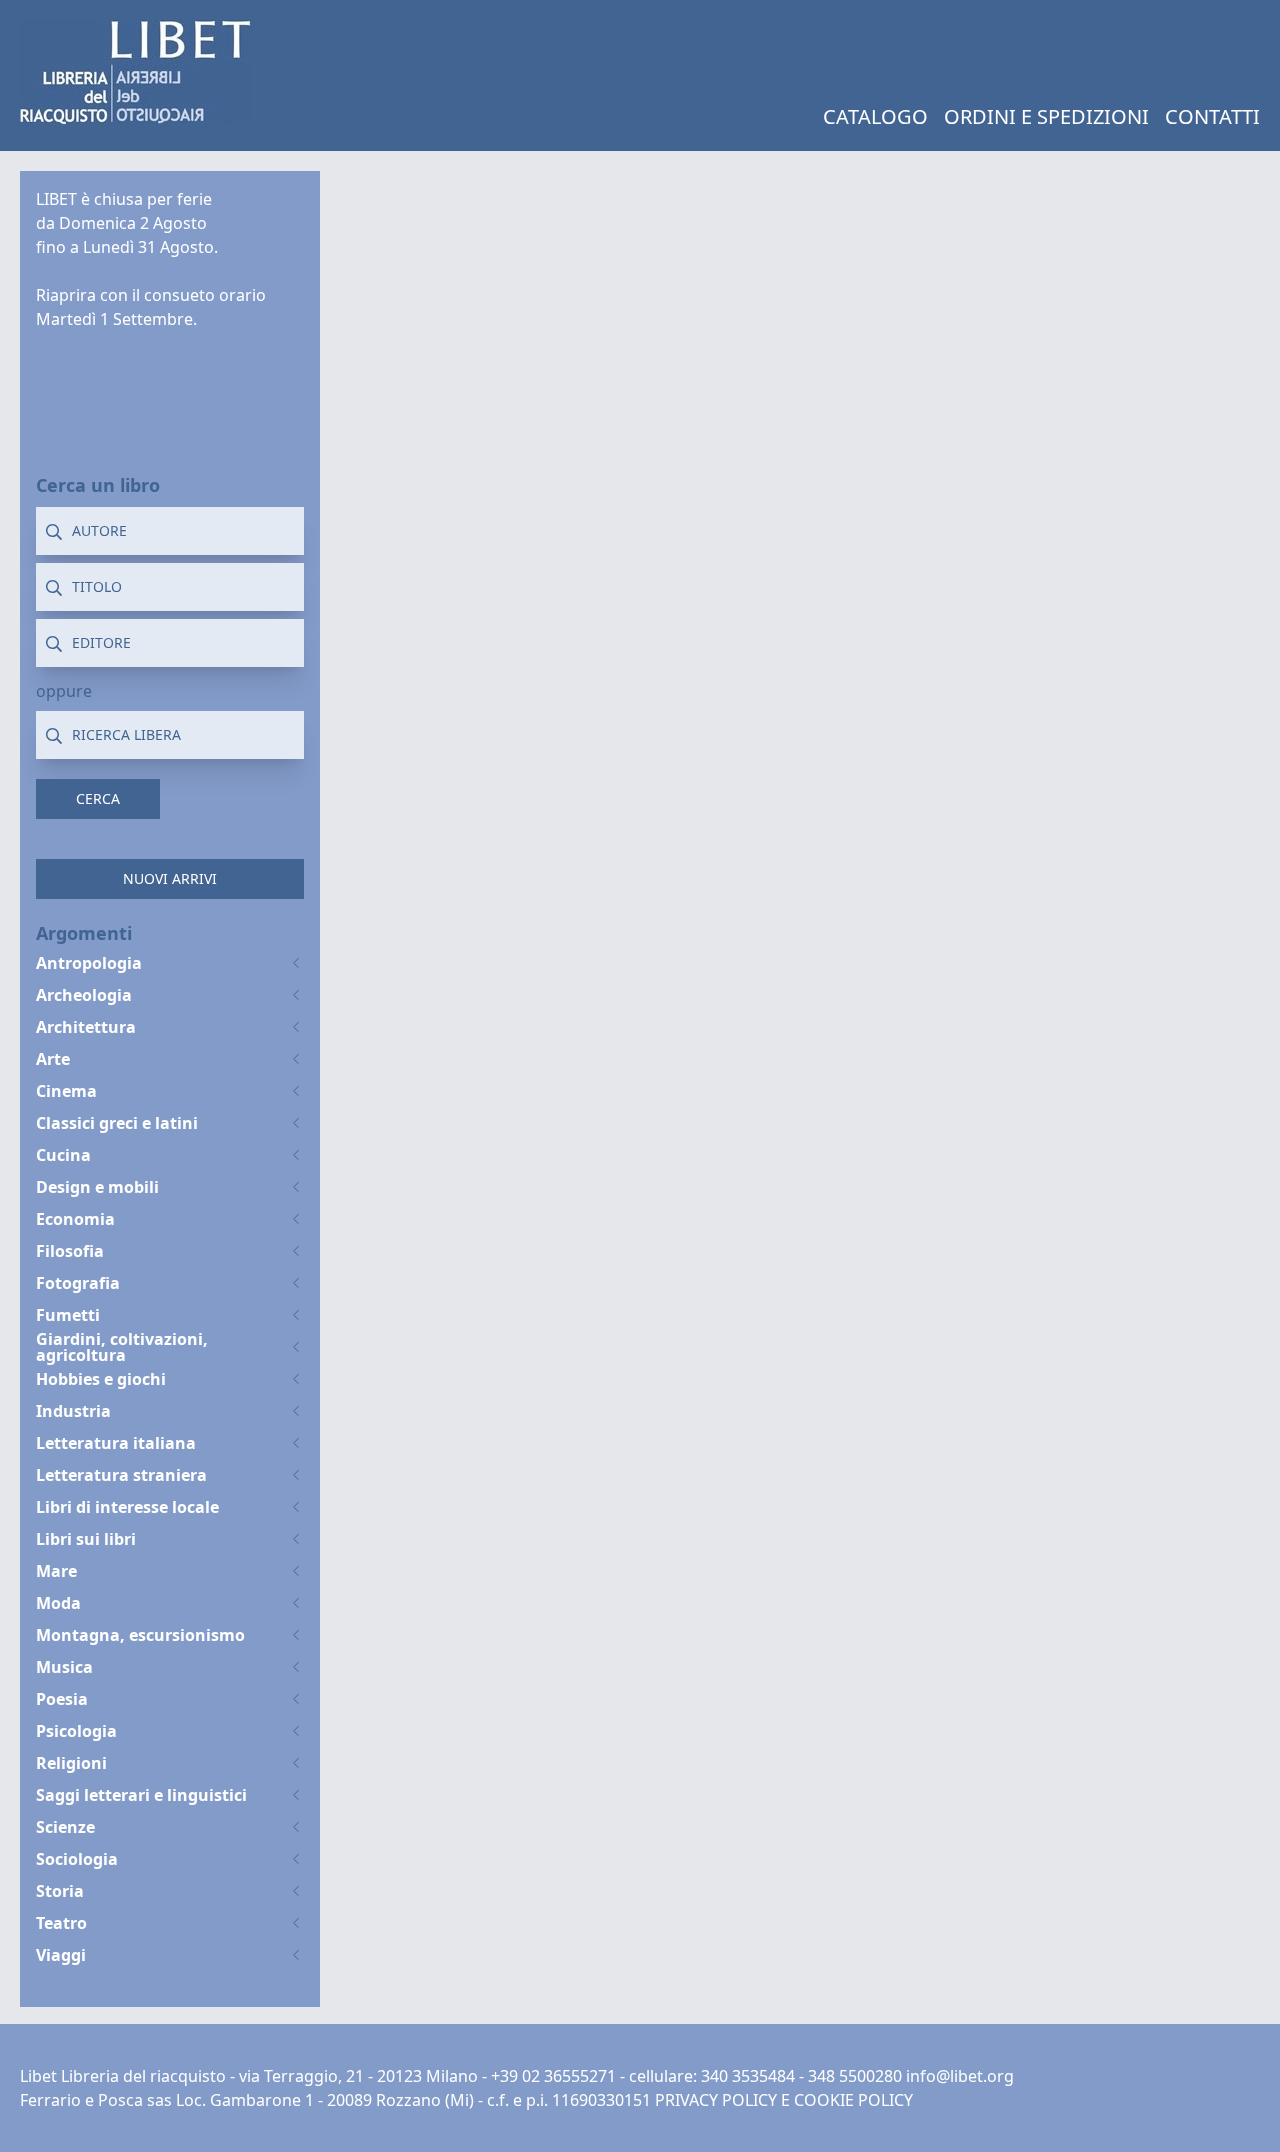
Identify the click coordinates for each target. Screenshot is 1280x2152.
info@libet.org (960, 2076)
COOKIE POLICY (853, 2100)
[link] (135, 72)
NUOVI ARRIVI (170, 878)
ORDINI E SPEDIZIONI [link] (1046, 116)
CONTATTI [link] (1212, 116)
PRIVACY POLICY (716, 2100)
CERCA (98, 798)
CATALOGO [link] (875, 116)
